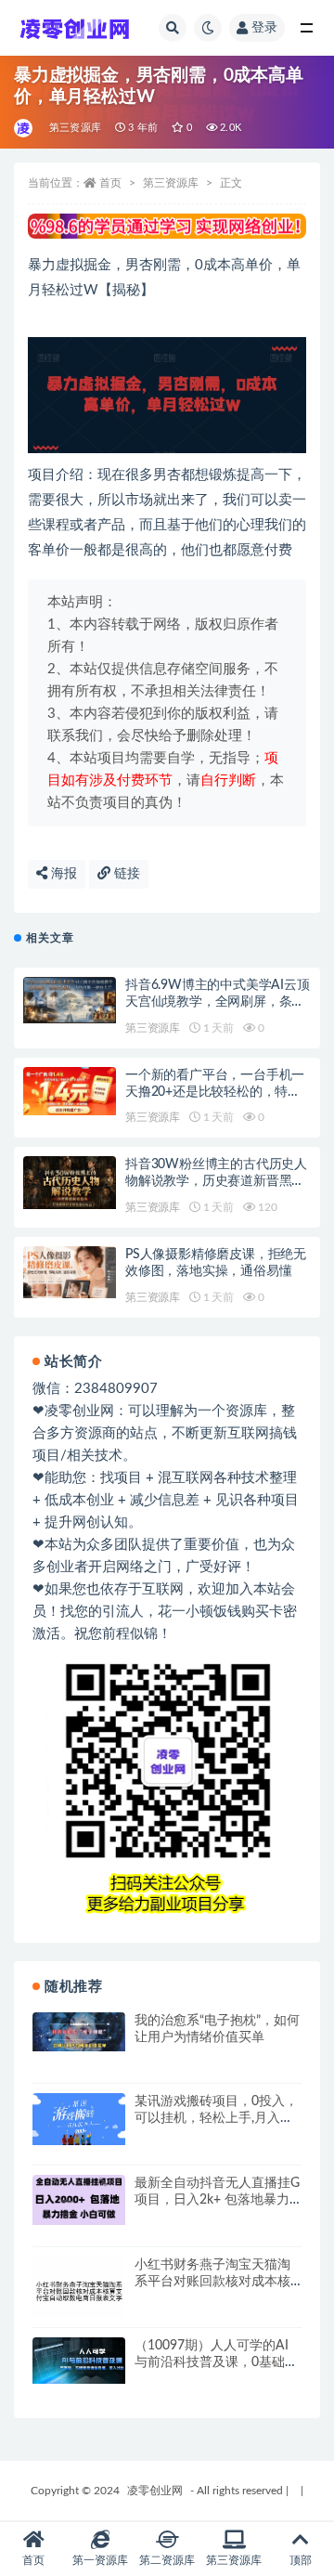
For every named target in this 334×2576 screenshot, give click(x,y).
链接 (125, 874)
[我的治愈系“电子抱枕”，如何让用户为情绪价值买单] (79, 2032)
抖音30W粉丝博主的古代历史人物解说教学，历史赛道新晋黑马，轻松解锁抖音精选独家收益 (216, 1181)
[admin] (25, 128)
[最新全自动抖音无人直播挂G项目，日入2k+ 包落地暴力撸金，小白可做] (79, 2200)
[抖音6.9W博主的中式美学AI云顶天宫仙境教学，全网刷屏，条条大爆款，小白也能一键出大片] (70, 1000)
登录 (264, 28)
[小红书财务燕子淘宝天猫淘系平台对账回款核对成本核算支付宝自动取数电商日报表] (79, 2291)
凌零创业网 (155, 2491)
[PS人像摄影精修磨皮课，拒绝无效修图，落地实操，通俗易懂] (70, 1272)
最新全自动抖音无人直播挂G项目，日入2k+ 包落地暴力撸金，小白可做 (217, 2200)
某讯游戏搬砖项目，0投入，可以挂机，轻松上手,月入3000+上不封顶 (216, 2118)
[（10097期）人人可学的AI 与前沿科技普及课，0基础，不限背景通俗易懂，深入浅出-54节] (79, 2361)
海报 (62, 874)
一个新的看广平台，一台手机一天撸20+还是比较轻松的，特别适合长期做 (215, 1092)
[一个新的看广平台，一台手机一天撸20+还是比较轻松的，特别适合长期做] (70, 1092)
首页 (110, 183)
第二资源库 (167, 2560)
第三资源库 (75, 128)
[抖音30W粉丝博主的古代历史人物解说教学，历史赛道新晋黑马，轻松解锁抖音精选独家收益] (70, 1183)
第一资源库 (100, 2560)
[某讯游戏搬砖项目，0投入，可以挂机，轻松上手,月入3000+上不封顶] (79, 2119)
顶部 (301, 2560)
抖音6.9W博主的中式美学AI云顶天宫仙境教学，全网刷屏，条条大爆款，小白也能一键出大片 (218, 1002)
